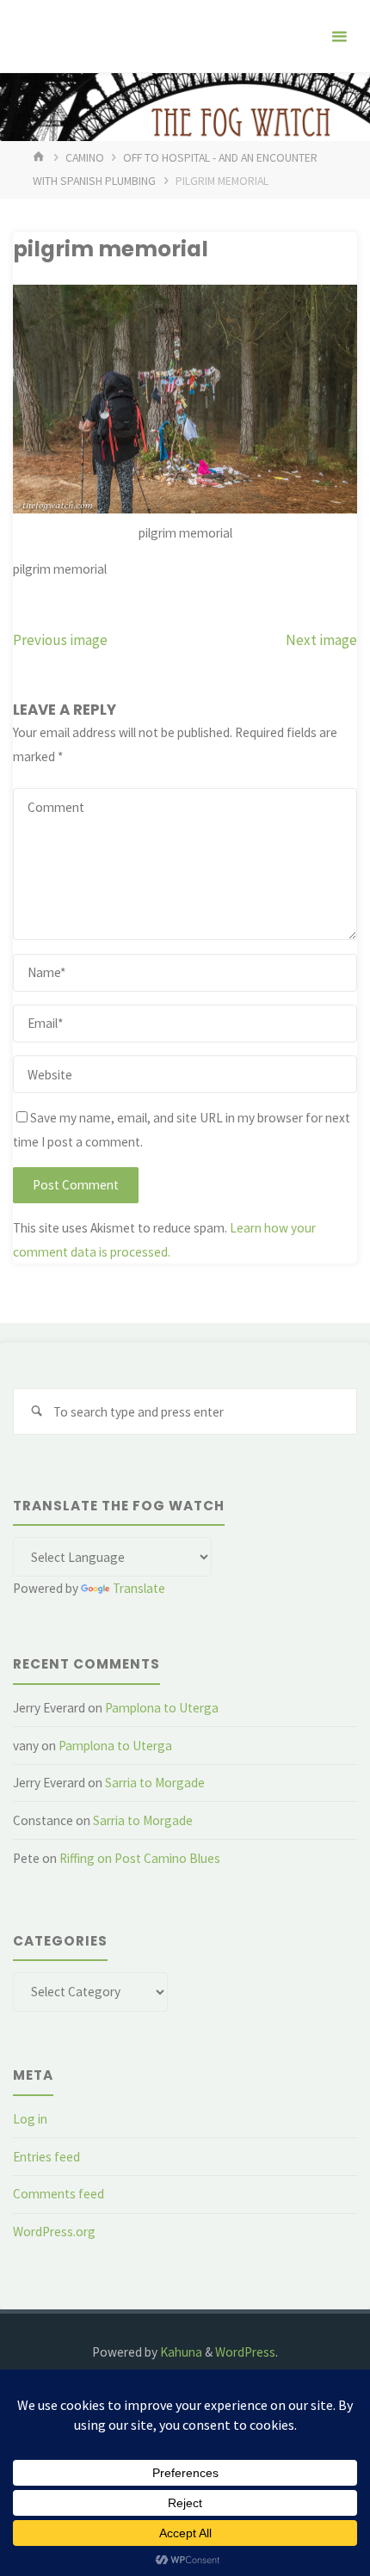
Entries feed (46, 2157)
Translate (139, 1588)
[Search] (36, 1411)
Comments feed (59, 2194)
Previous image (60, 640)
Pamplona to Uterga (162, 1708)
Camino (85, 157)
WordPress (245, 2352)
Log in (30, 2119)
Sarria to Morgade (155, 1783)
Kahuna (180, 2352)
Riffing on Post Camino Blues (140, 1858)
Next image (321, 640)
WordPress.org (54, 2232)
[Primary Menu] (339, 37)
